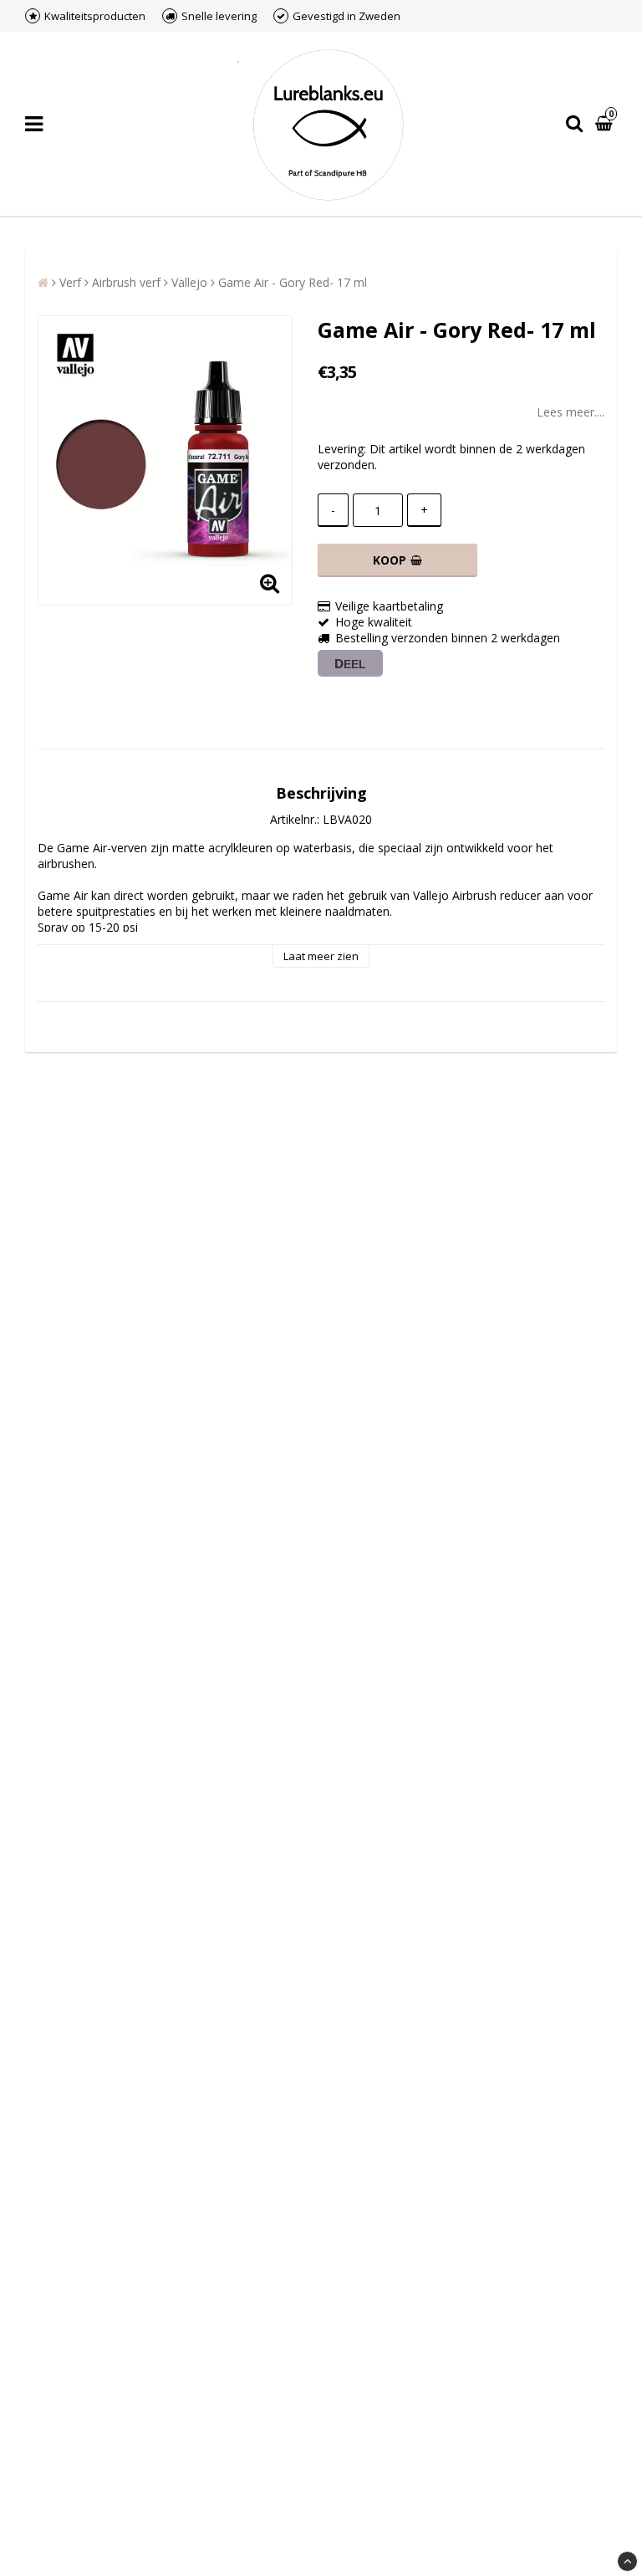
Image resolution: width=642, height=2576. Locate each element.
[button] (606, 124)
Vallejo (189, 282)
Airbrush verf (126, 282)
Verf (70, 282)
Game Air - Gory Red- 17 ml (293, 282)
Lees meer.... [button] (571, 412)
